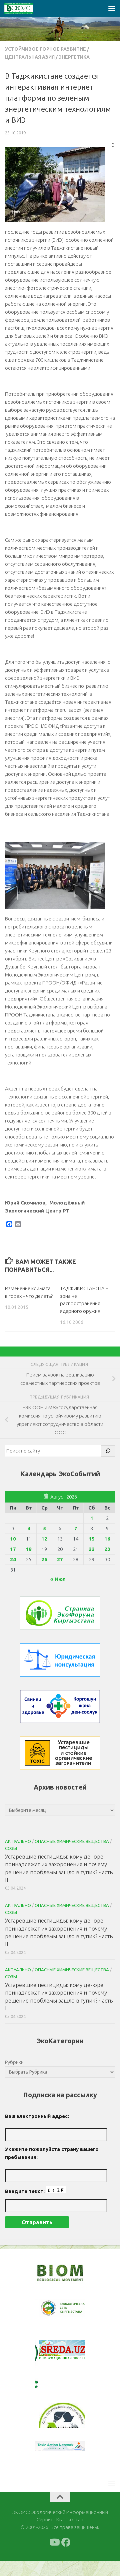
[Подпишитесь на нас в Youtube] (54, 2557)
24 (13, 1559)
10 (13, 1539)
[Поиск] (108, 1451)
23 (107, 1549)
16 (107, 1539)
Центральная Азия (30, 57)
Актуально (18, 1841)
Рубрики (14, 2062)
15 (92, 1539)
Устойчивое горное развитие (45, 49)
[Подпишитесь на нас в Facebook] (66, 2557)
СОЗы (11, 1848)
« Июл (58, 1579)
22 (92, 1549)
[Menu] (112, 8)
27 (60, 1559)
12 (44, 1539)
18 (29, 1549)
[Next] (71, 2313)
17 (13, 1549)
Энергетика (74, 57)
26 (44, 1559)
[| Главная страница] (23, 8)
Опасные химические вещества (72, 1841)
